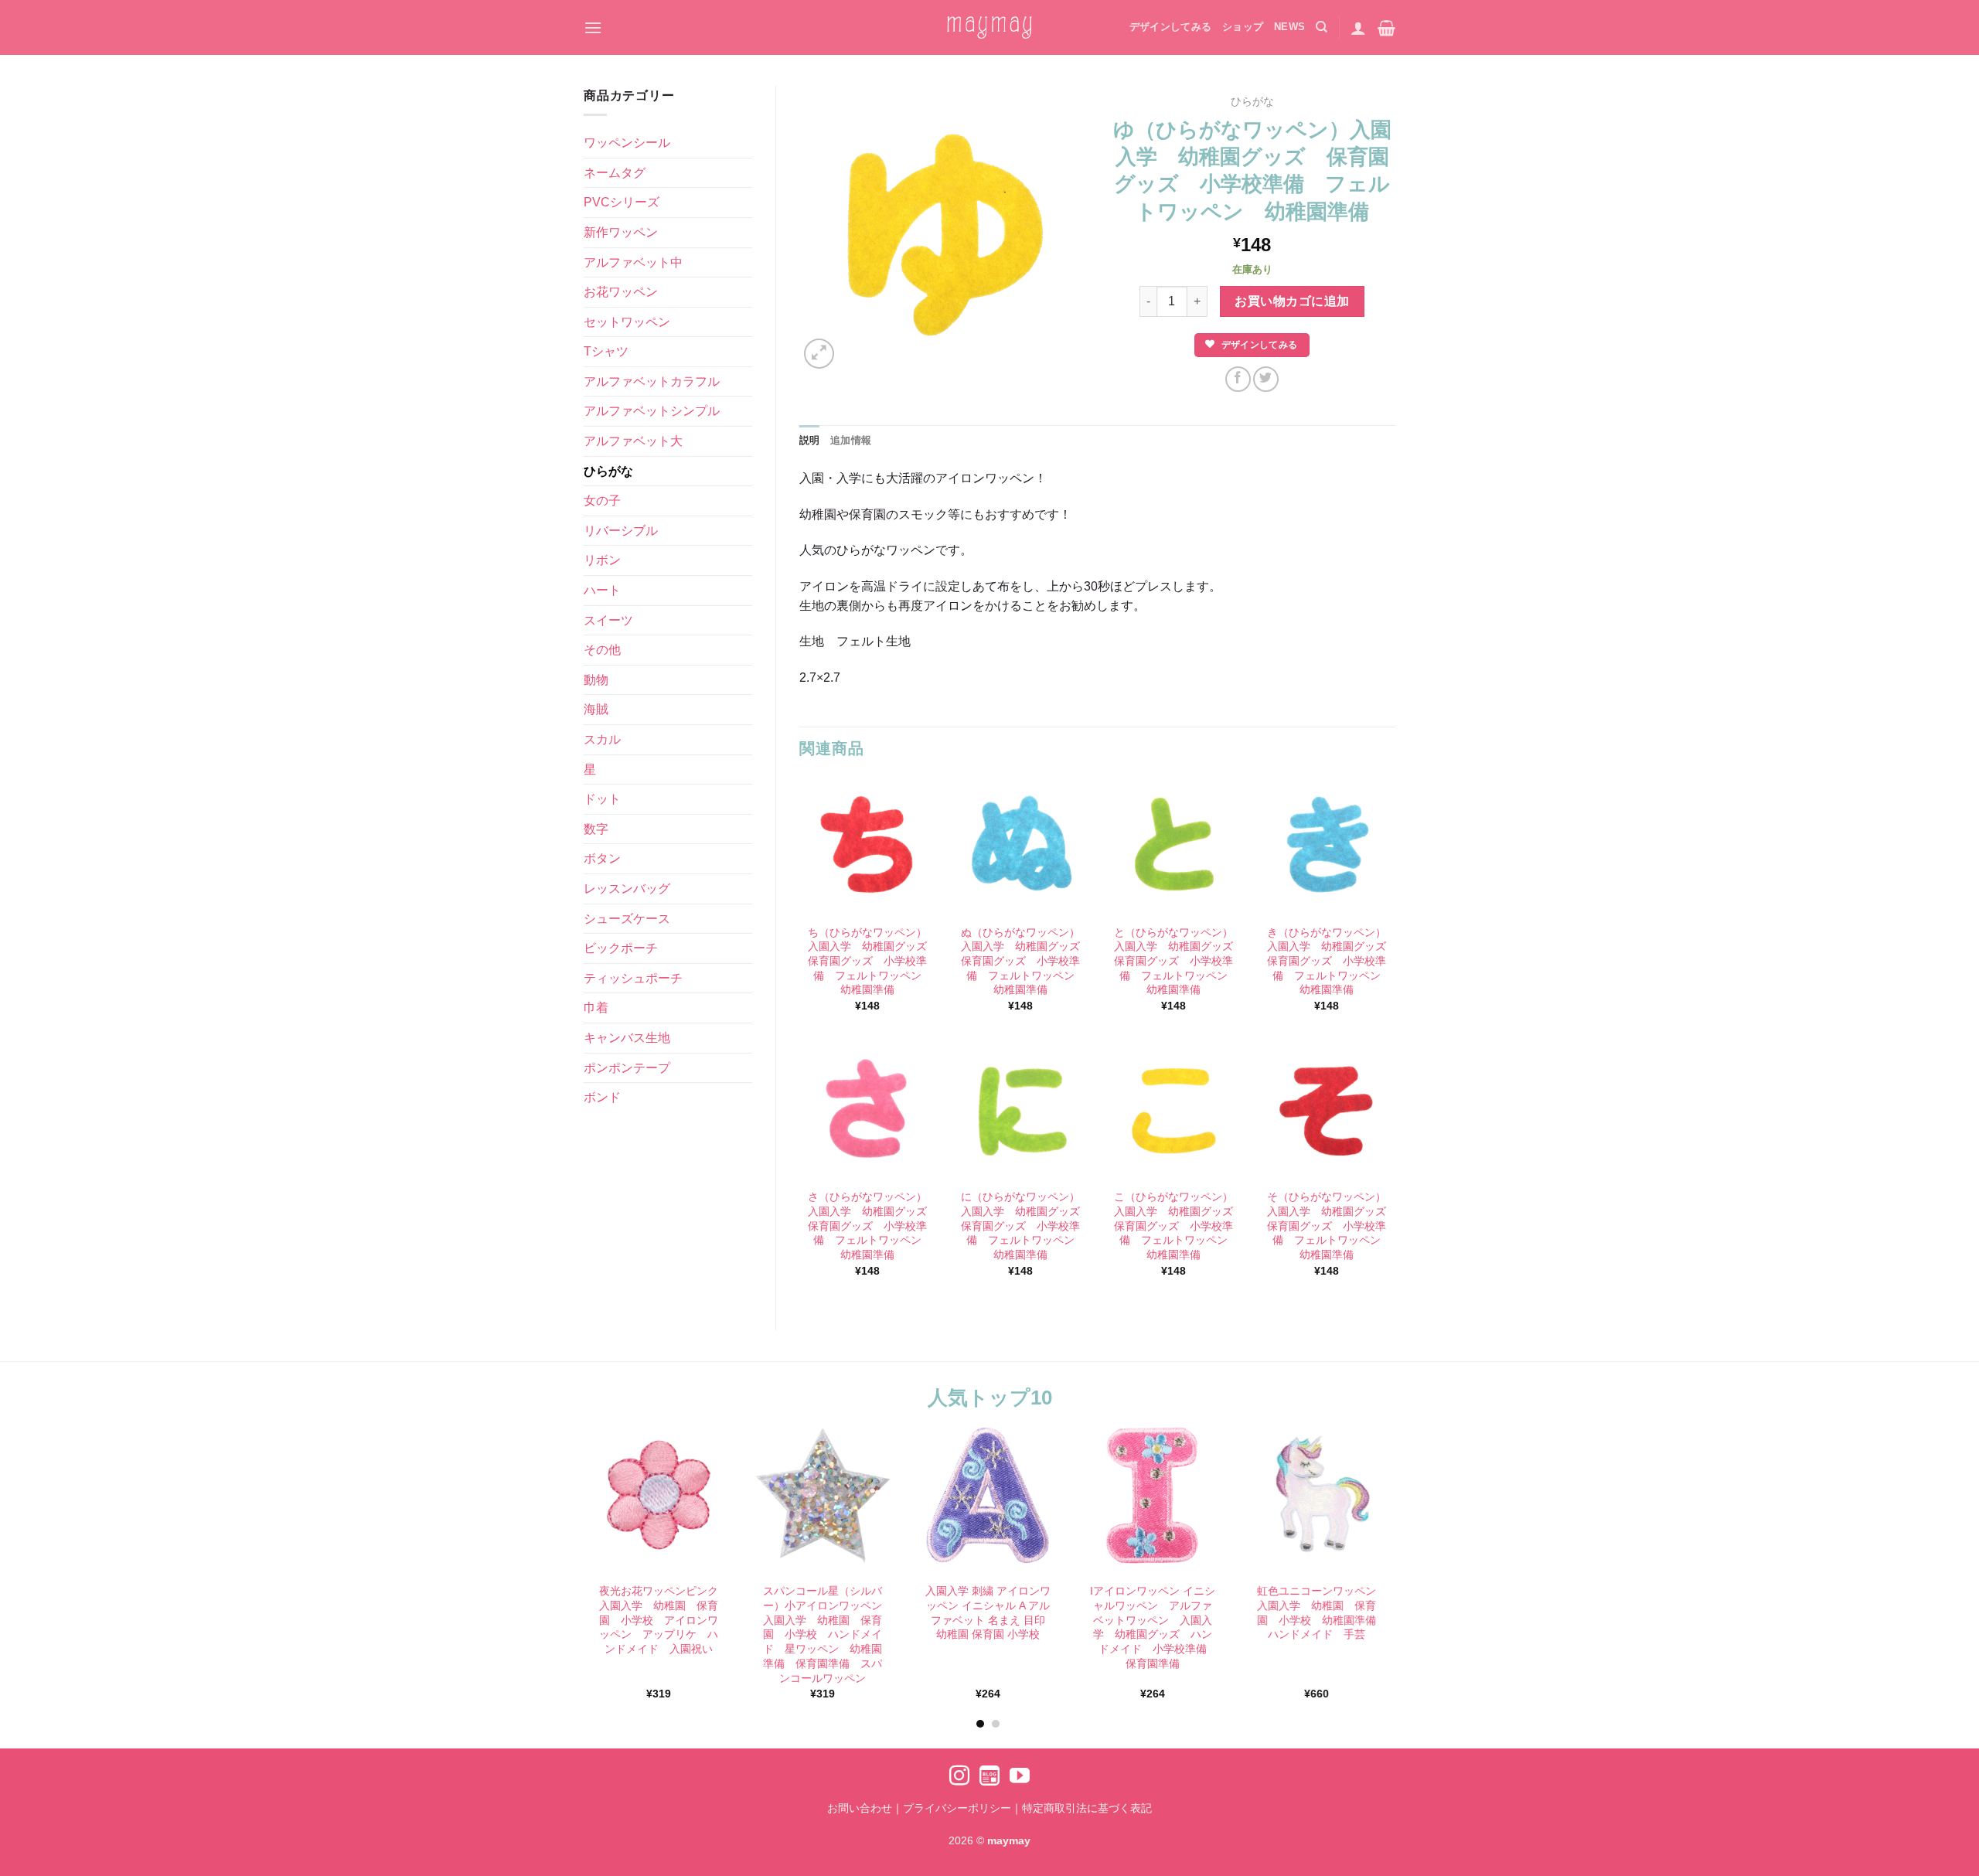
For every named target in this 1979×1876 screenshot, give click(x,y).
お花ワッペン (621, 292)
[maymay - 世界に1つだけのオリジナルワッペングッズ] (989, 27)
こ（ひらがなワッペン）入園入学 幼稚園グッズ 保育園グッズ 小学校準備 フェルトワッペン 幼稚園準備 (1174, 1226)
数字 (596, 829)
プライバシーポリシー (957, 1808)
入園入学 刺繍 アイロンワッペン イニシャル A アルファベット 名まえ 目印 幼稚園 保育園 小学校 (988, 1612)
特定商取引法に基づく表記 (1087, 1808)
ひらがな (608, 471)
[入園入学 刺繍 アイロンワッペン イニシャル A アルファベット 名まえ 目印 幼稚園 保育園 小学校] (988, 1495)
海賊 (596, 709)
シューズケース (627, 919)
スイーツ (608, 620)
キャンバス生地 (627, 1038)
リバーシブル (621, 531)
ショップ (1243, 27)
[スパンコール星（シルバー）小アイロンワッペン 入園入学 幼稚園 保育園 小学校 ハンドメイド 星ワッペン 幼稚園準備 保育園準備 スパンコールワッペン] (823, 1495)
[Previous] (567, 1534)
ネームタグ (615, 173)
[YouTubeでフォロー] (1020, 1777)
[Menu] (593, 27)
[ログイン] (1358, 28)
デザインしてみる (1170, 27)
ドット (602, 799)
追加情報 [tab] (851, 440)
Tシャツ (606, 351)
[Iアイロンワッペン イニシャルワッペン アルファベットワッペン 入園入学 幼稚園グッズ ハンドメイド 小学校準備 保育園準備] (1152, 1495)
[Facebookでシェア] (1238, 379)
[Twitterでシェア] (1266, 379)
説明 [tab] (810, 440)
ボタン (602, 858)
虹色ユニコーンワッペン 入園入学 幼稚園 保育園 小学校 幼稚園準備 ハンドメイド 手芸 (1319, 1612)
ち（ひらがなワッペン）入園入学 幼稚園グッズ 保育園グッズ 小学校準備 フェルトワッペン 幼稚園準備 (868, 961)
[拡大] (819, 354)
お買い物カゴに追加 (1292, 301)
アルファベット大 (633, 441)
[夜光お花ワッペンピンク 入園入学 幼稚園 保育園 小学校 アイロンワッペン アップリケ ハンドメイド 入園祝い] (658, 1495)
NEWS (1289, 27)
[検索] (1322, 27)
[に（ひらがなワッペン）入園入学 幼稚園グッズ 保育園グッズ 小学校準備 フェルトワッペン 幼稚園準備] (1020, 1111)
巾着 (596, 1008)
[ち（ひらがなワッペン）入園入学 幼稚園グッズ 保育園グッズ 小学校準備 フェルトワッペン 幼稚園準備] (867, 846)
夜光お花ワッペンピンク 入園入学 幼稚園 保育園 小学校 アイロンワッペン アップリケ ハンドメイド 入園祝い (660, 1620)
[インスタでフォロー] (959, 1777)
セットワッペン (627, 322)
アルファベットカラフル (652, 381)
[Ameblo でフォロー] (989, 1777)
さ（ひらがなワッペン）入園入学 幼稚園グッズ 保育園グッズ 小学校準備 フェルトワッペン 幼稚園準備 (868, 1226)
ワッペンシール (627, 143)
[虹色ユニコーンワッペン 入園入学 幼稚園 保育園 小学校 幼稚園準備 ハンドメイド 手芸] (1317, 1495)
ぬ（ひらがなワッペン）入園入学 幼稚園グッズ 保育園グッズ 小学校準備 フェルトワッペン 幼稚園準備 (1021, 961)
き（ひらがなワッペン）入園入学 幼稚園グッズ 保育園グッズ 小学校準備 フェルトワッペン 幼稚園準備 (1327, 961)
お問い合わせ (860, 1808)
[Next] (1408, 1534)
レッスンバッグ (627, 889)
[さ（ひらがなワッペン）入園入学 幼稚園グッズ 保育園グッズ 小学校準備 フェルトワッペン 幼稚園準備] (867, 1111)
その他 (602, 650)
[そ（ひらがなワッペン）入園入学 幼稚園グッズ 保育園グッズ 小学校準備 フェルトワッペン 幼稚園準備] (1327, 1111)
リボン (602, 560)
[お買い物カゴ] (1386, 28)
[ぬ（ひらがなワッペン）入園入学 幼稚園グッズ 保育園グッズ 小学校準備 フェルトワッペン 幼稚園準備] (1020, 846)
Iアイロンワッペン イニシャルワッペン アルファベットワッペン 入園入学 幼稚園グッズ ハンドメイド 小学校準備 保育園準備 (1153, 1627)
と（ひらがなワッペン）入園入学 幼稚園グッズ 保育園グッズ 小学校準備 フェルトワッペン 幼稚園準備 (1174, 961)
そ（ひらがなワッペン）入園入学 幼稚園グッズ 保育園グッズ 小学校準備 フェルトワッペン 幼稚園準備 (1327, 1226)
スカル (602, 739)
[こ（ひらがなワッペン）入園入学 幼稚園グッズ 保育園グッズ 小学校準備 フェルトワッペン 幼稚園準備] (1173, 1111)
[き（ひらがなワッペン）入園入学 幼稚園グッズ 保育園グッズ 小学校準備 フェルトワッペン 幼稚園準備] (1327, 846)
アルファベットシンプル (652, 411)
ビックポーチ (621, 948)
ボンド (602, 1097)
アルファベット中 (633, 262)
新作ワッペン (621, 232)
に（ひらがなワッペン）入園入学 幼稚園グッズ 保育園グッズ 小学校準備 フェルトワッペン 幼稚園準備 (1021, 1226)
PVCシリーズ (622, 202)
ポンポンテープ (627, 1068)
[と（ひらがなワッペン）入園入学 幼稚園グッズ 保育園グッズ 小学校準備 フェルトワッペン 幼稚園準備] (1173, 846)
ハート (602, 590)
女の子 (602, 500)
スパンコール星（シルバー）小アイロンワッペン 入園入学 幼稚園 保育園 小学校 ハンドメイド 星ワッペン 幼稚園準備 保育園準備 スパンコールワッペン (825, 1634)
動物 (596, 680)
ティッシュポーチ (633, 978)
